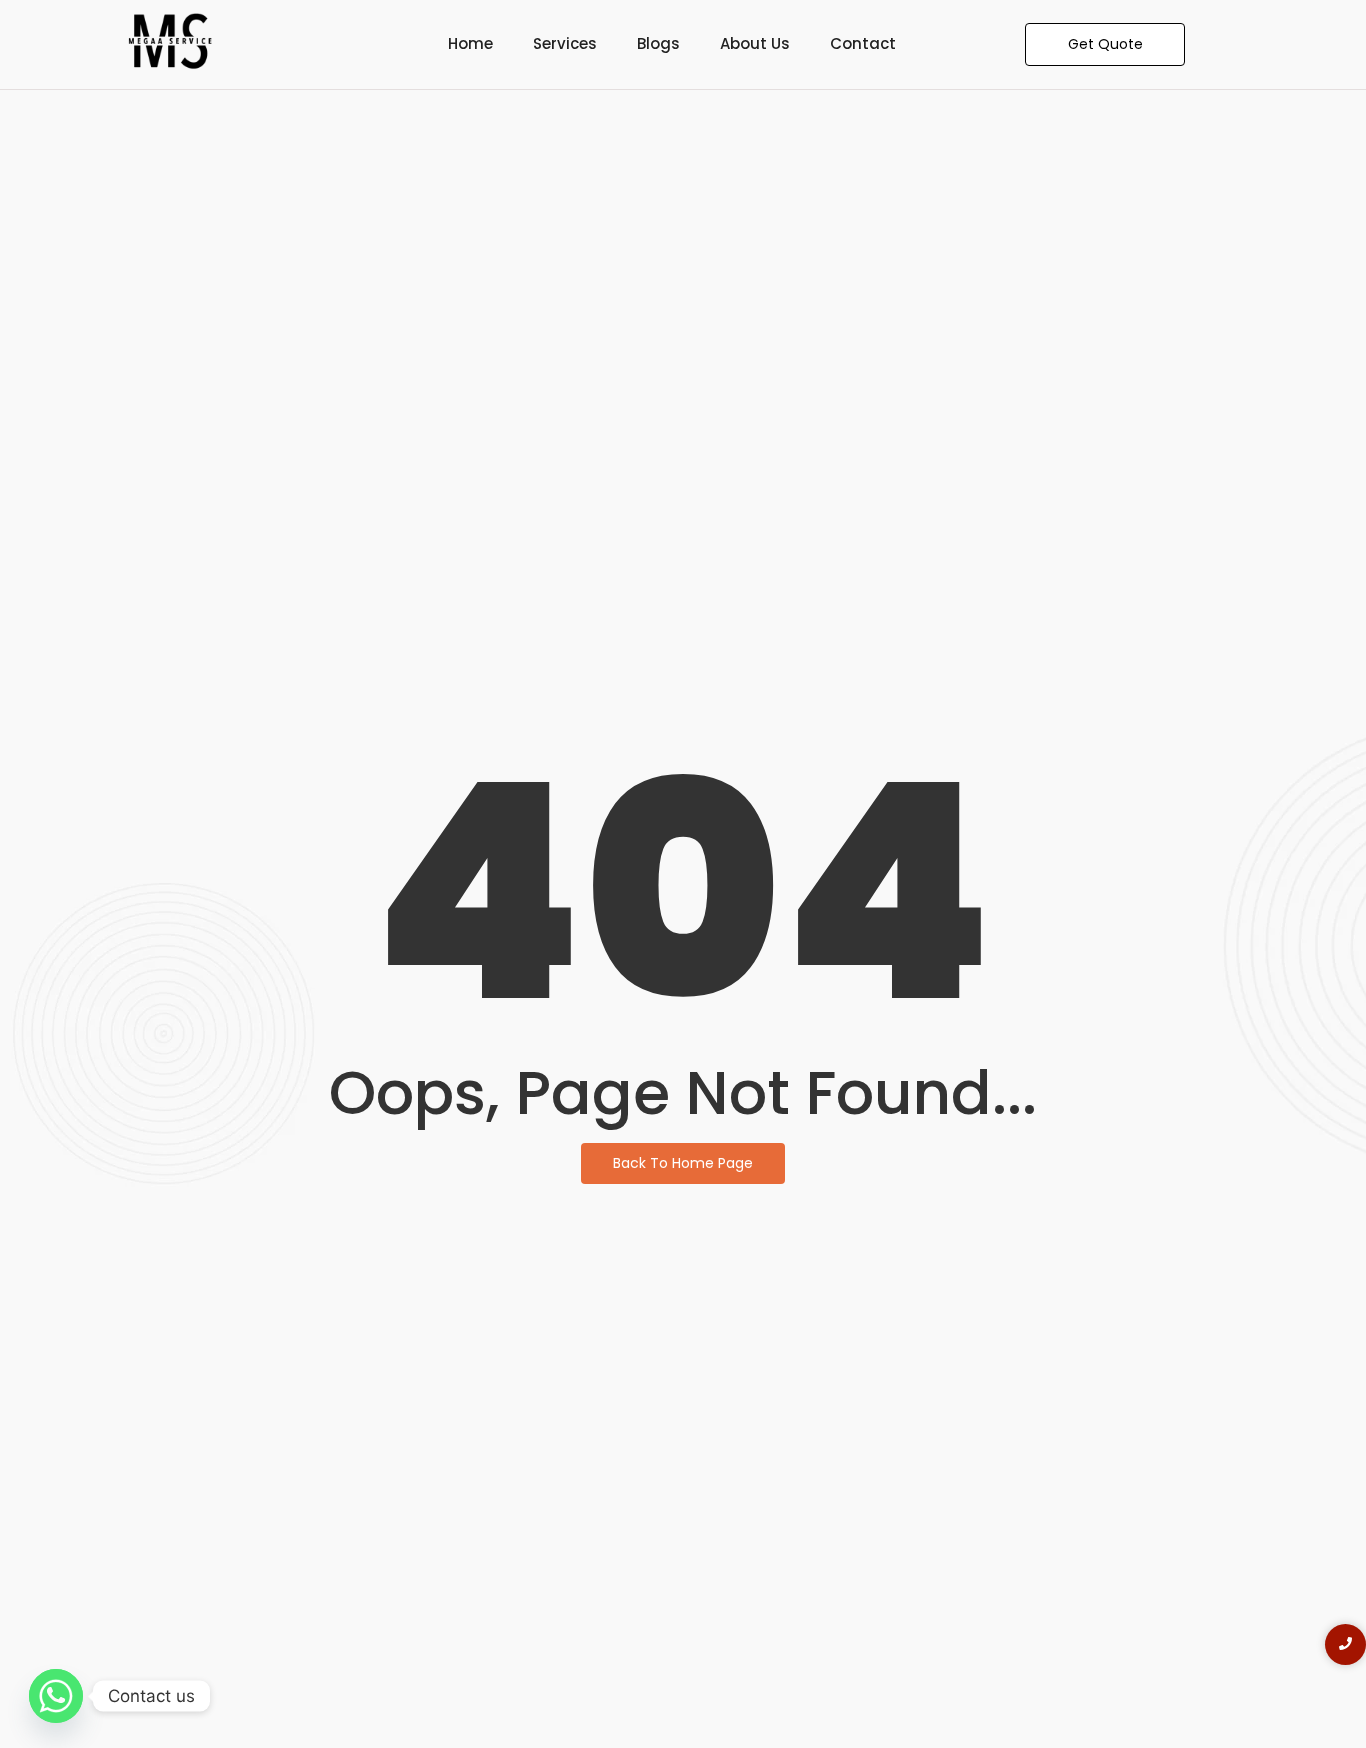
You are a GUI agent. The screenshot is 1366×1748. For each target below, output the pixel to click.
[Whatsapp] (56, 1696)
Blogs (658, 43)
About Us (755, 43)
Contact (863, 43)
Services (565, 43)
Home (470, 43)
